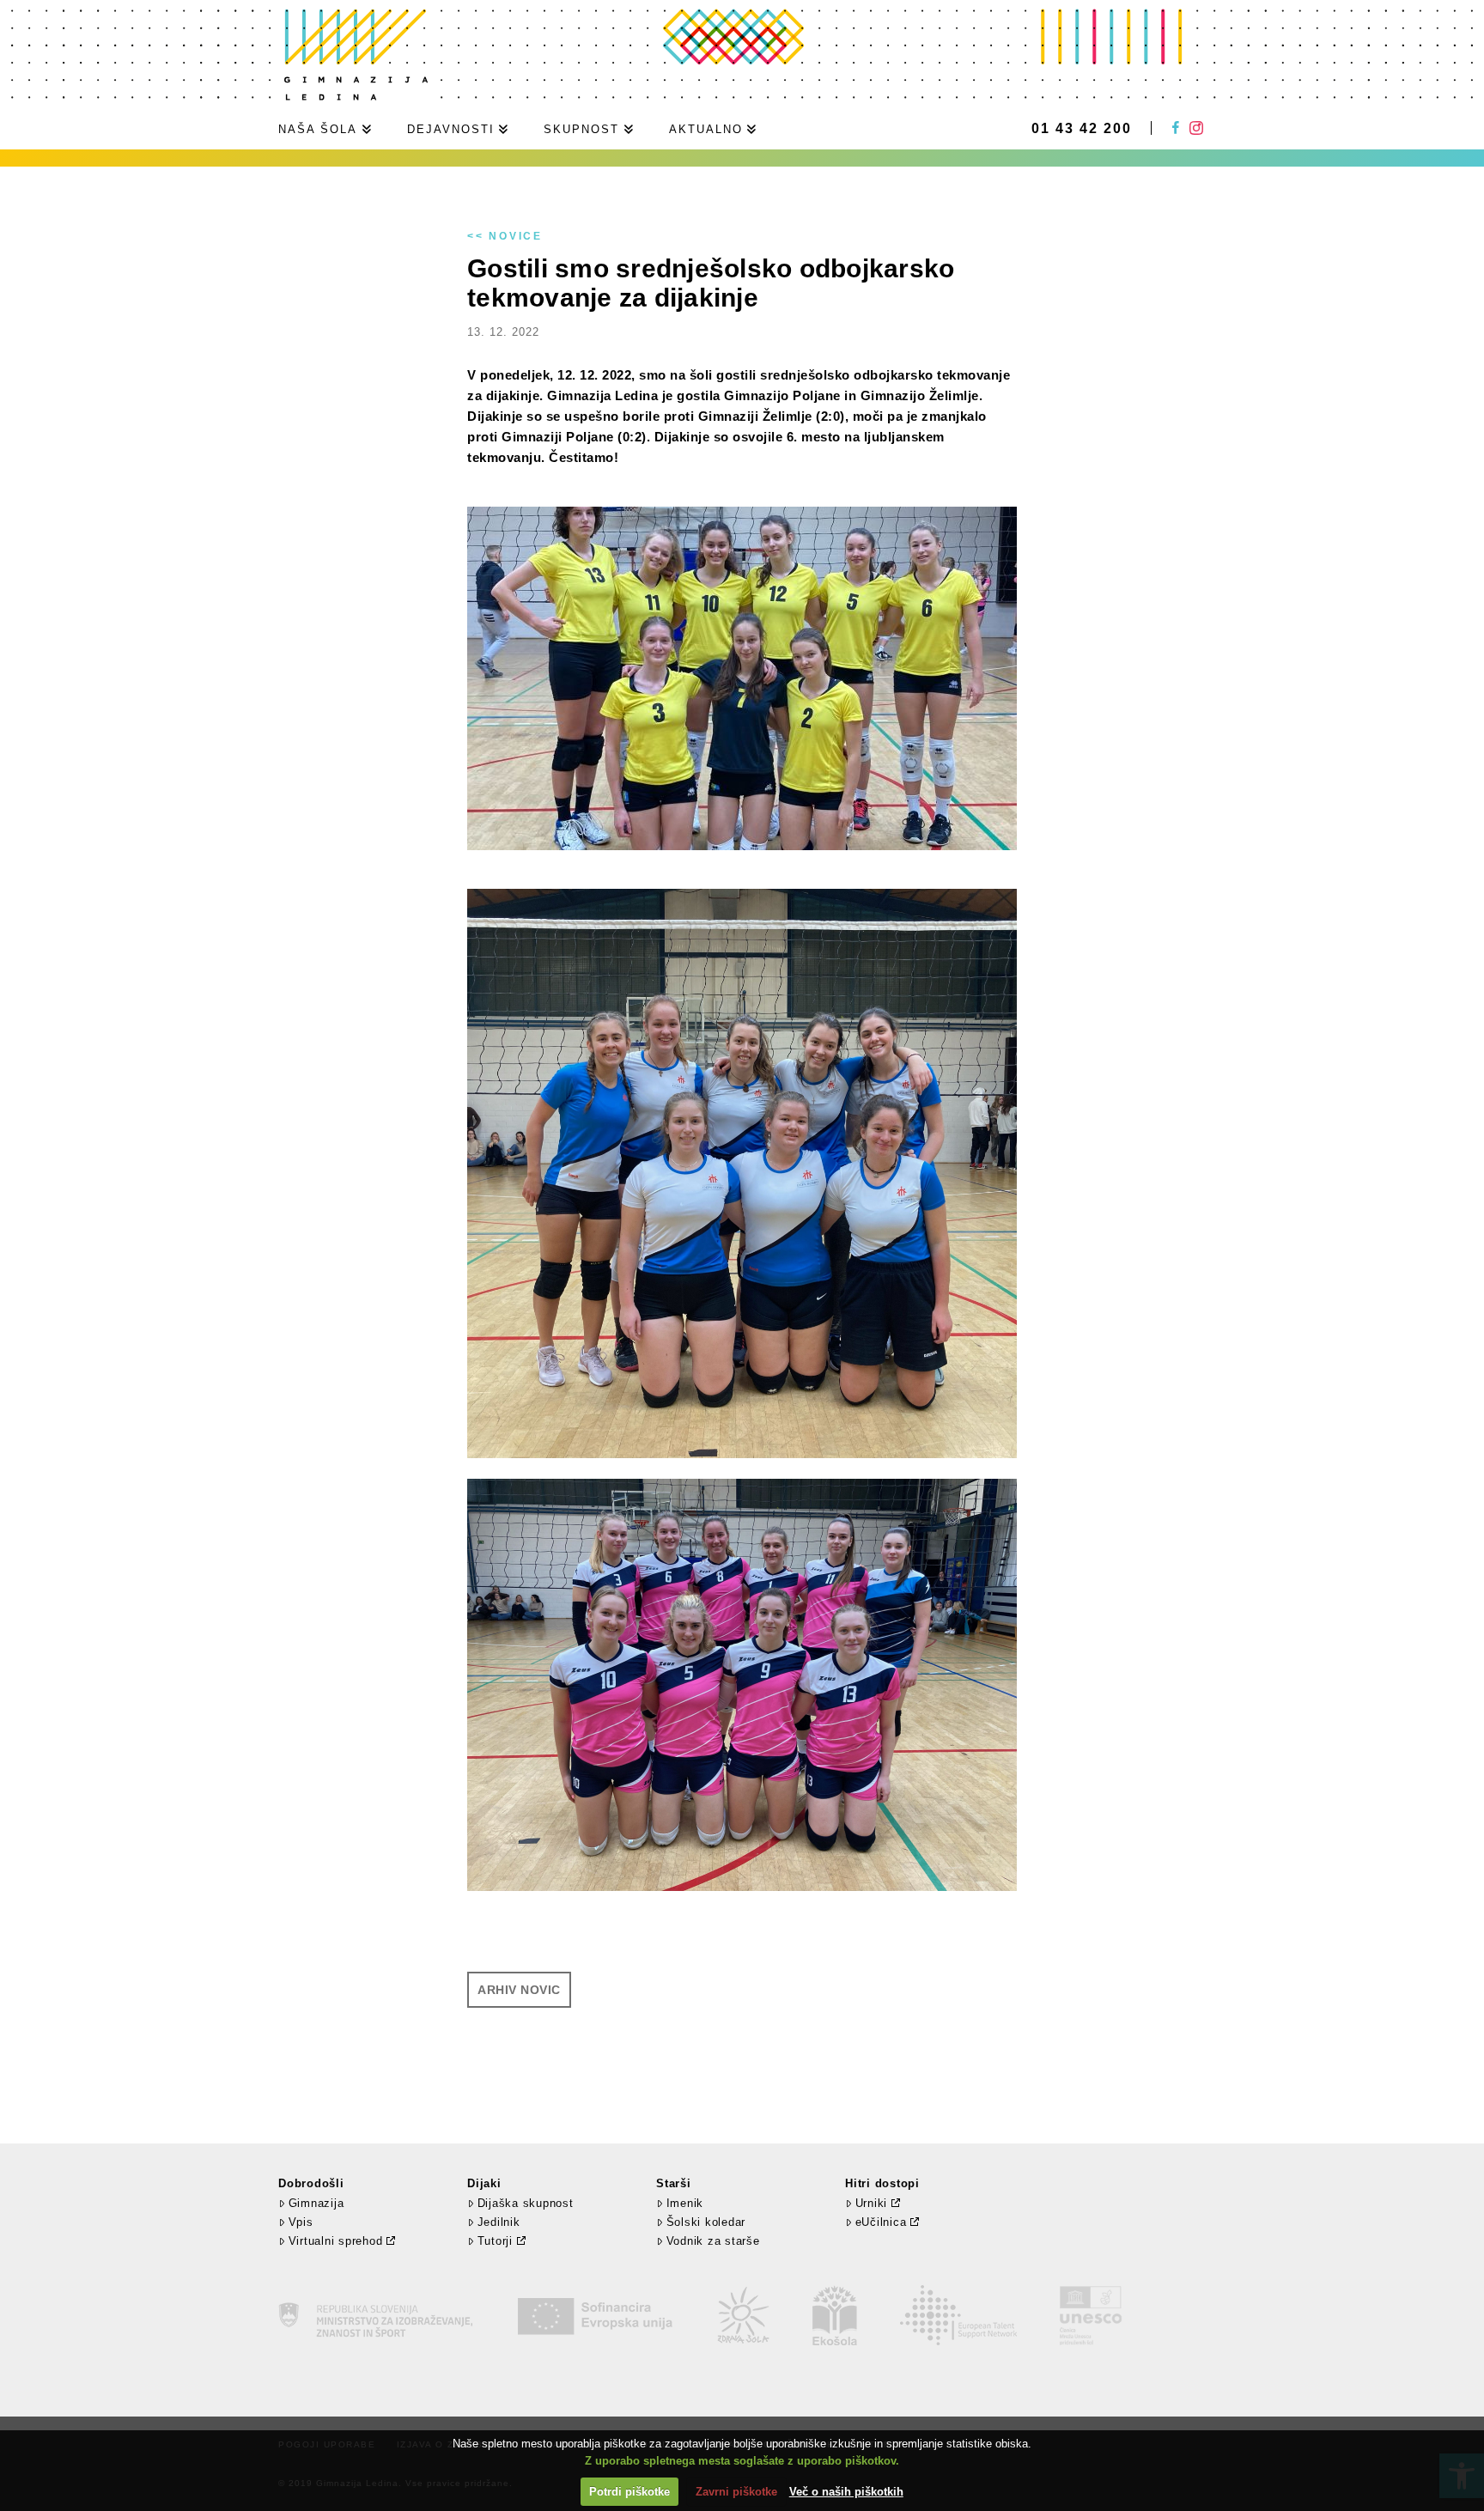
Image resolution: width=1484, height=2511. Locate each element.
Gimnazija (316, 2203)
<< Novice (505, 236)
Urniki (872, 2203)
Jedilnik (499, 2222)
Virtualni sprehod (336, 2241)
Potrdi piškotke (629, 2492)
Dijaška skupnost (526, 2203)
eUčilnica (881, 2222)
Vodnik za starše (713, 2241)
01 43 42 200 (1082, 129)
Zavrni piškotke (736, 2492)
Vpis (301, 2222)
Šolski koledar (706, 2222)
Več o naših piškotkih (846, 2492)
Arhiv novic (519, 1990)
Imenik (685, 2203)
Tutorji (495, 2241)
